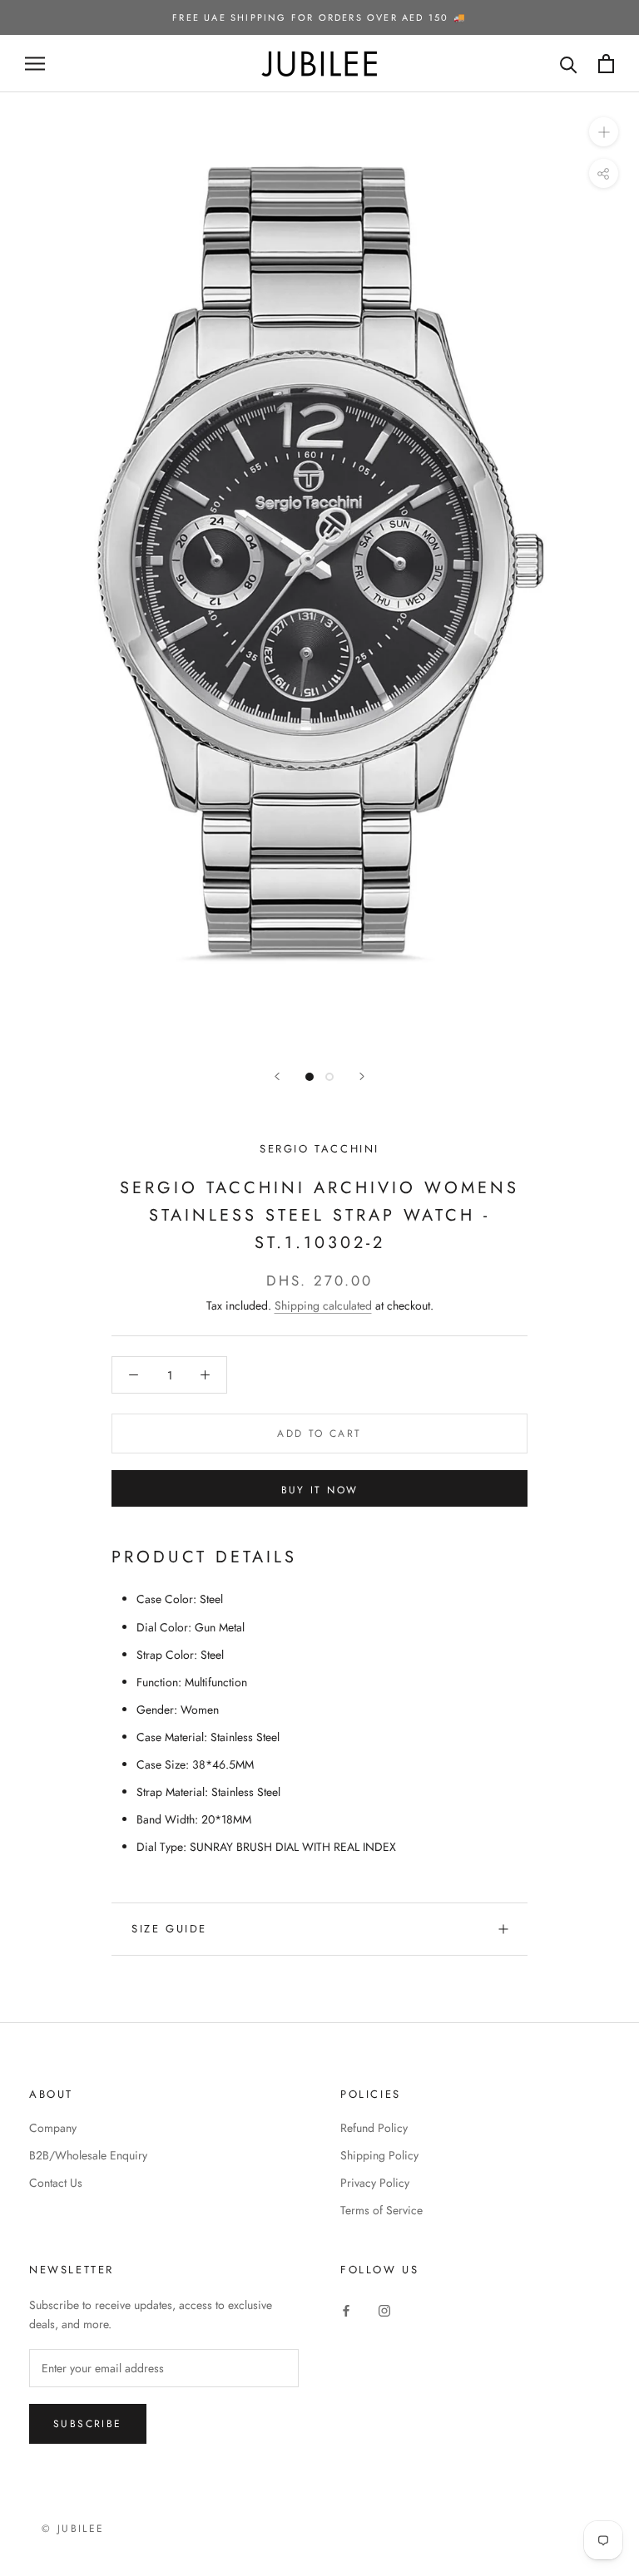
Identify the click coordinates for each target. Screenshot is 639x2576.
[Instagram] (384, 2310)
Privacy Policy (375, 2183)
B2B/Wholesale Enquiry (88, 2155)
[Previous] (277, 1076)
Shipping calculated (323, 1305)
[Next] (362, 1076)
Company (53, 2128)
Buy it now (320, 1490)
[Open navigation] (35, 64)
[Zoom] (604, 132)
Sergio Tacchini (319, 1149)
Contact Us (56, 2183)
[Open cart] (606, 64)
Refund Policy (374, 2128)
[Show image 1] (310, 1077)
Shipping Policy (379, 2155)
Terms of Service (381, 2210)
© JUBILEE (73, 2529)
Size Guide (169, 1929)
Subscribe (88, 2424)
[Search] (569, 64)
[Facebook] (346, 2310)
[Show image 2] (329, 1077)
